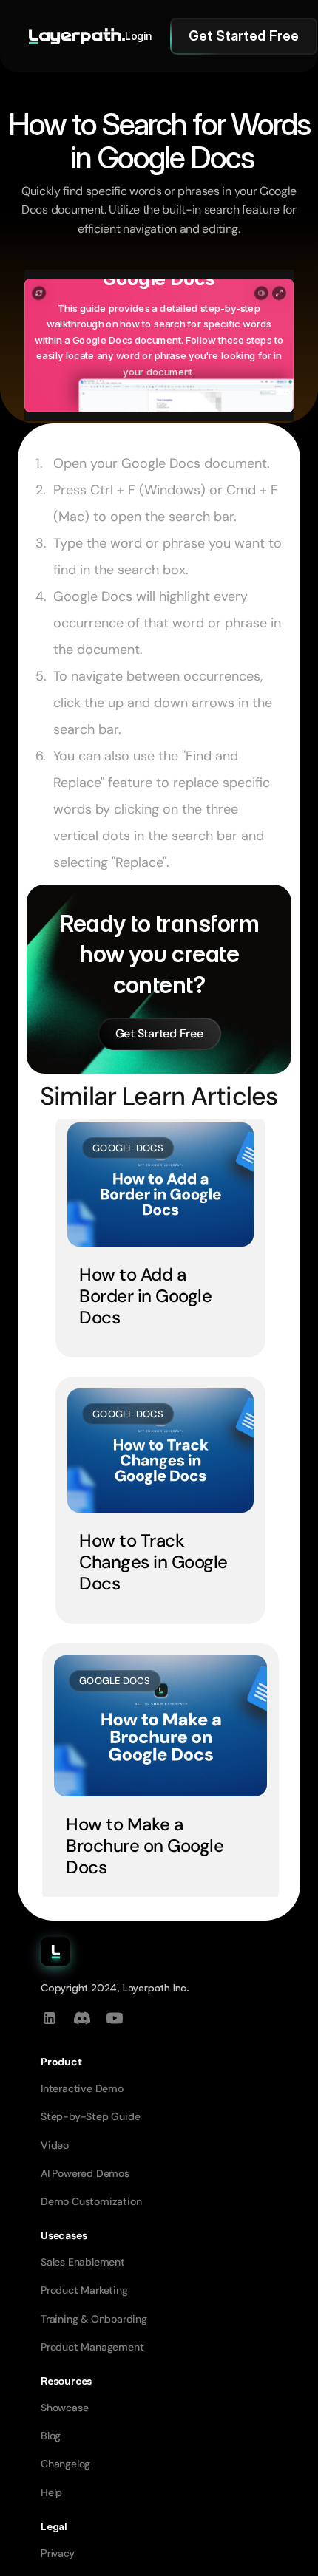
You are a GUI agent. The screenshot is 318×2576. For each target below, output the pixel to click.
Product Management (92, 2347)
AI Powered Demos (85, 2173)
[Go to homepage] (77, 36)
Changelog (65, 2464)
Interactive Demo (82, 2088)
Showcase (64, 2408)
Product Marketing (84, 2290)
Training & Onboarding (94, 2319)
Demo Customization (91, 2201)
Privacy (58, 2553)
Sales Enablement (83, 2262)
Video (55, 2145)
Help (51, 2492)
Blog (51, 2436)
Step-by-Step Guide (90, 2116)
